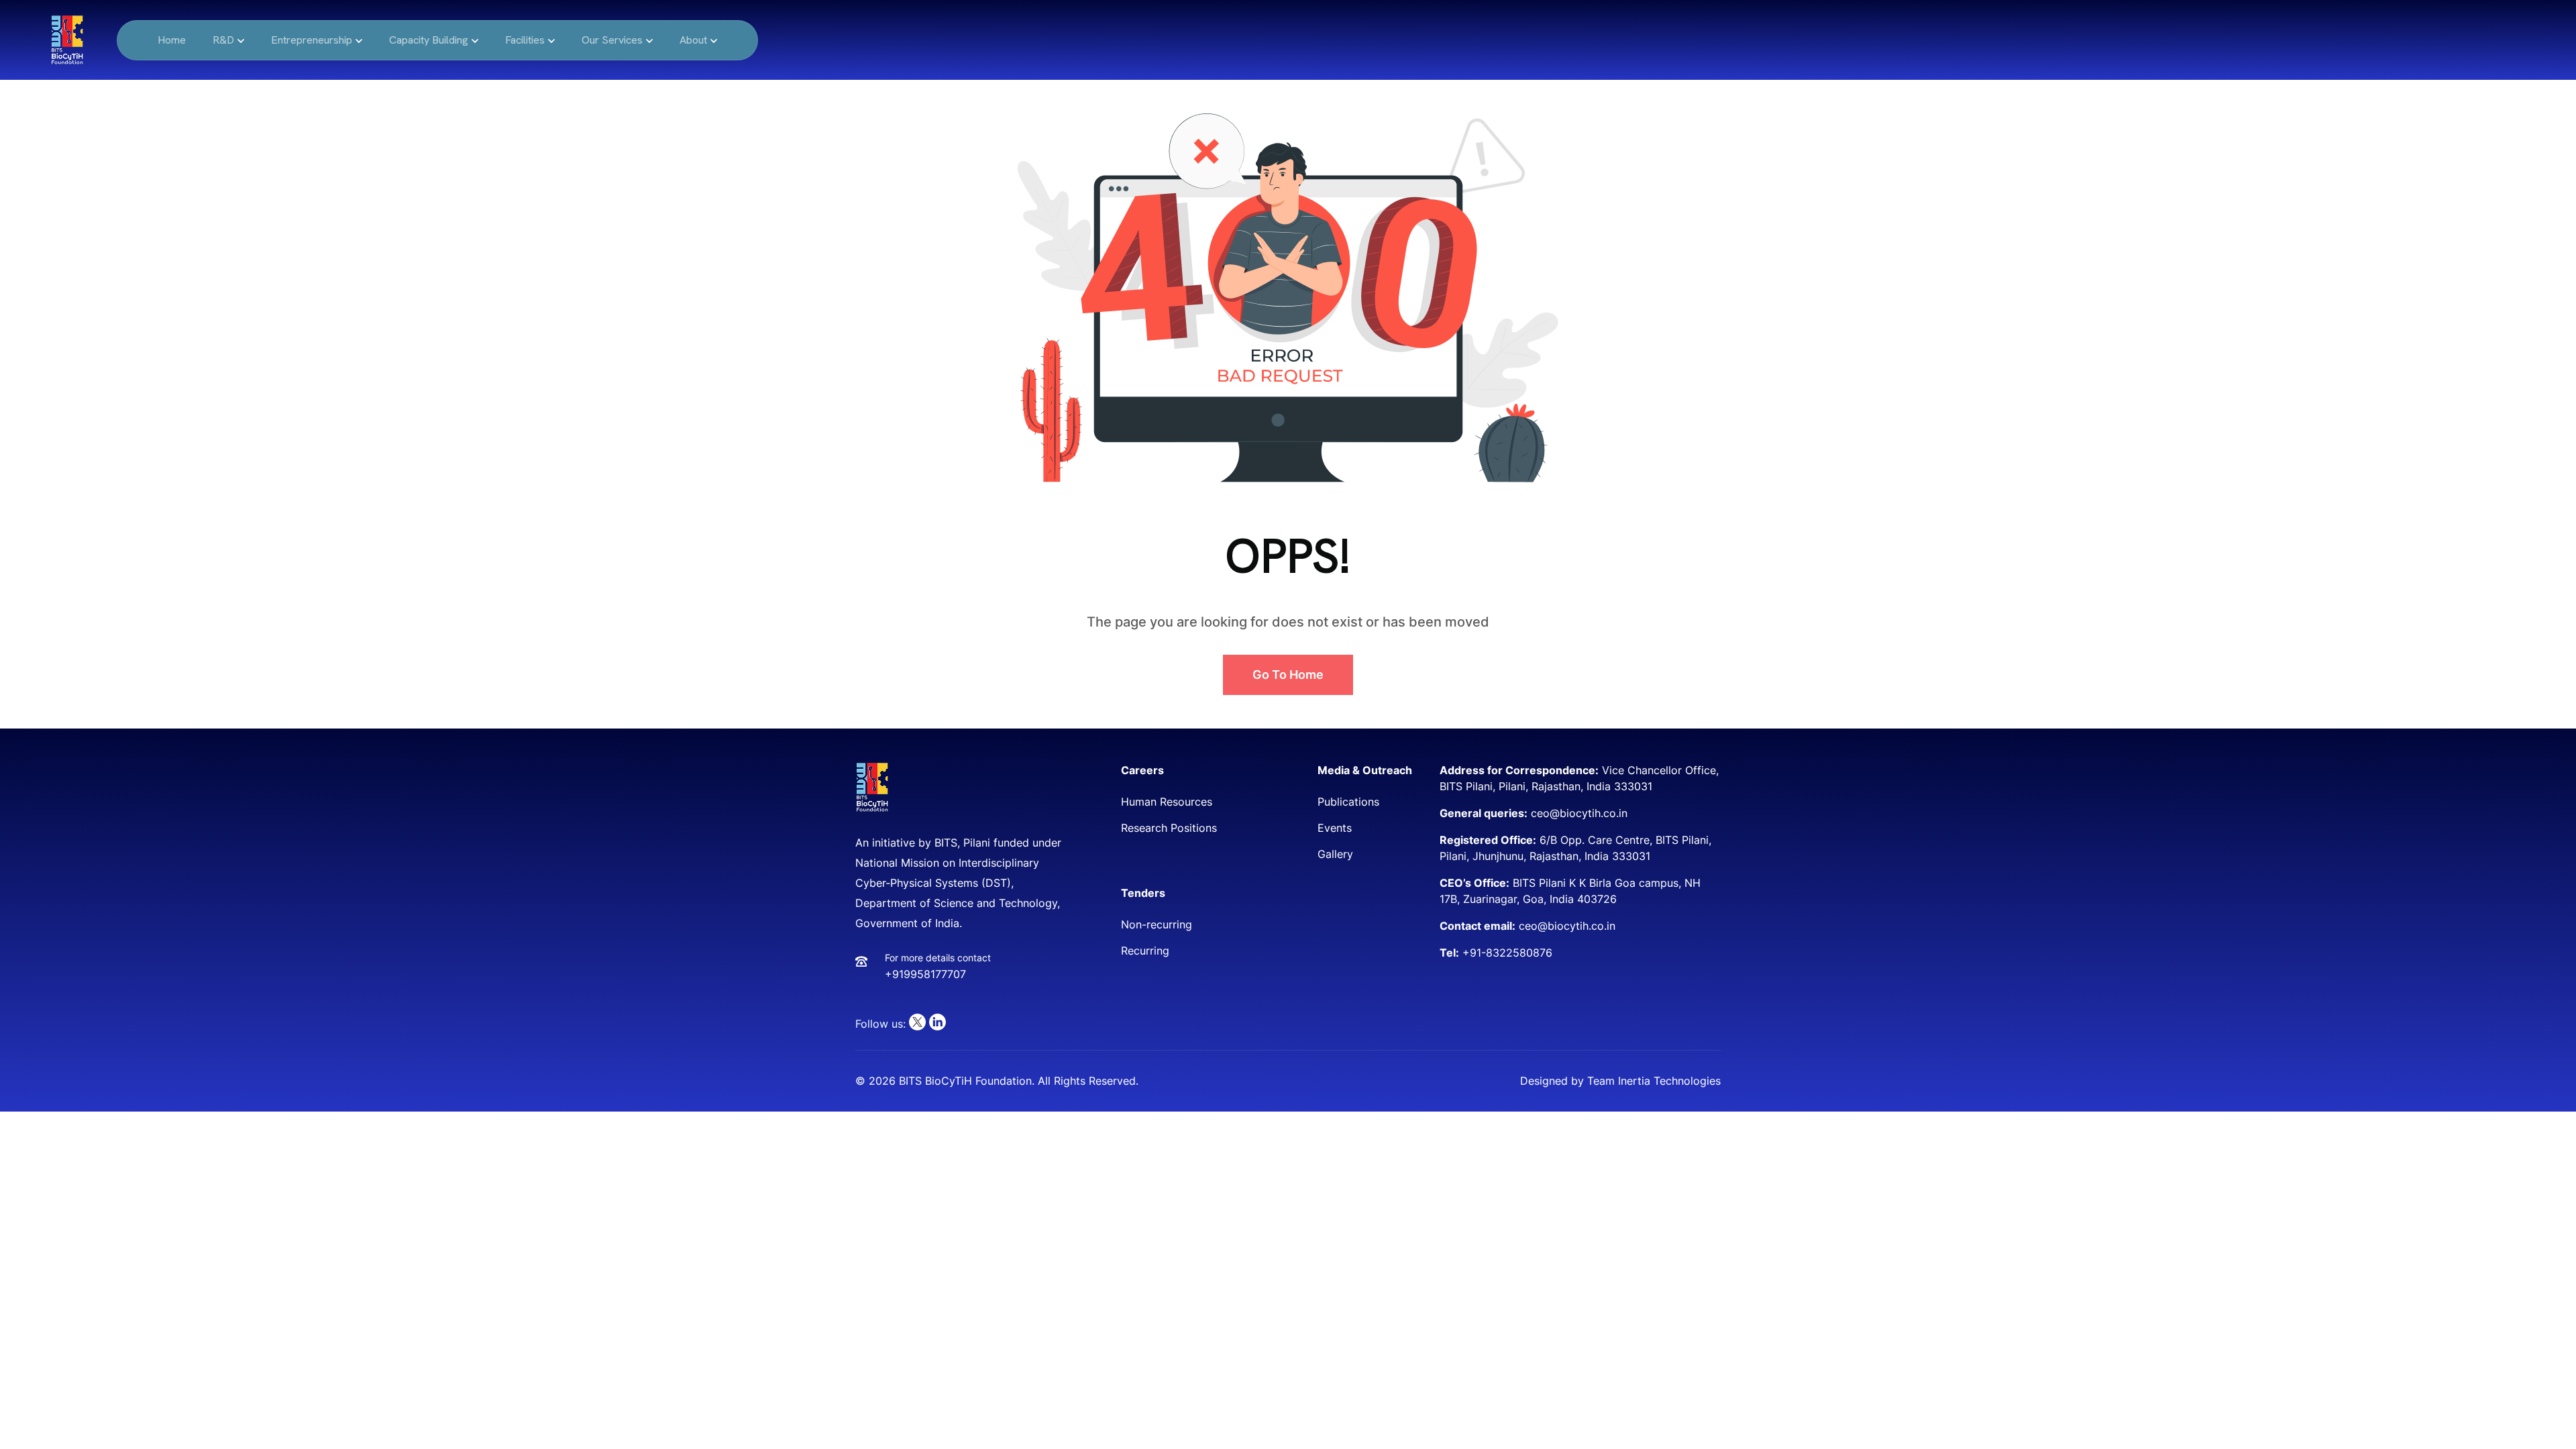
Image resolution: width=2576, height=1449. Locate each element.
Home (172, 40)
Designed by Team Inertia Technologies (1620, 1081)
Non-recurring (1157, 924)
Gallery (1335, 854)
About (693, 40)
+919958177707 (925, 974)
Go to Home (1288, 675)
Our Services (612, 40)
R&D (223, 40)
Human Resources (1167, 802)
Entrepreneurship (312, 40)
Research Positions (1169, 828)
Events (1335, 828)
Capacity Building (429, 40)
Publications (1348, 802)
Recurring (1145, 951)
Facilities (525, 40)
